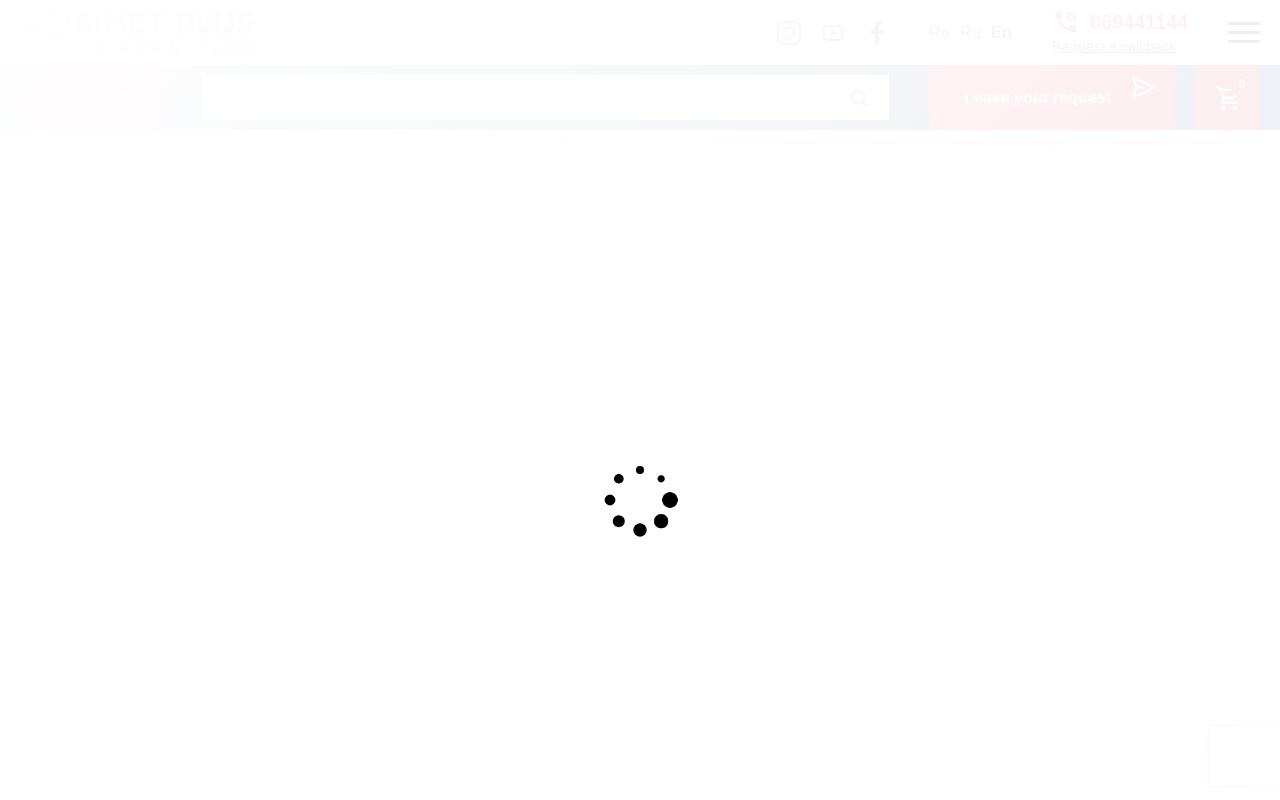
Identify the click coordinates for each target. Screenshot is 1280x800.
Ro (939, 32)
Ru (970, 32)
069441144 (1139, 22)
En (1001, 32)
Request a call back (1114, 46)
